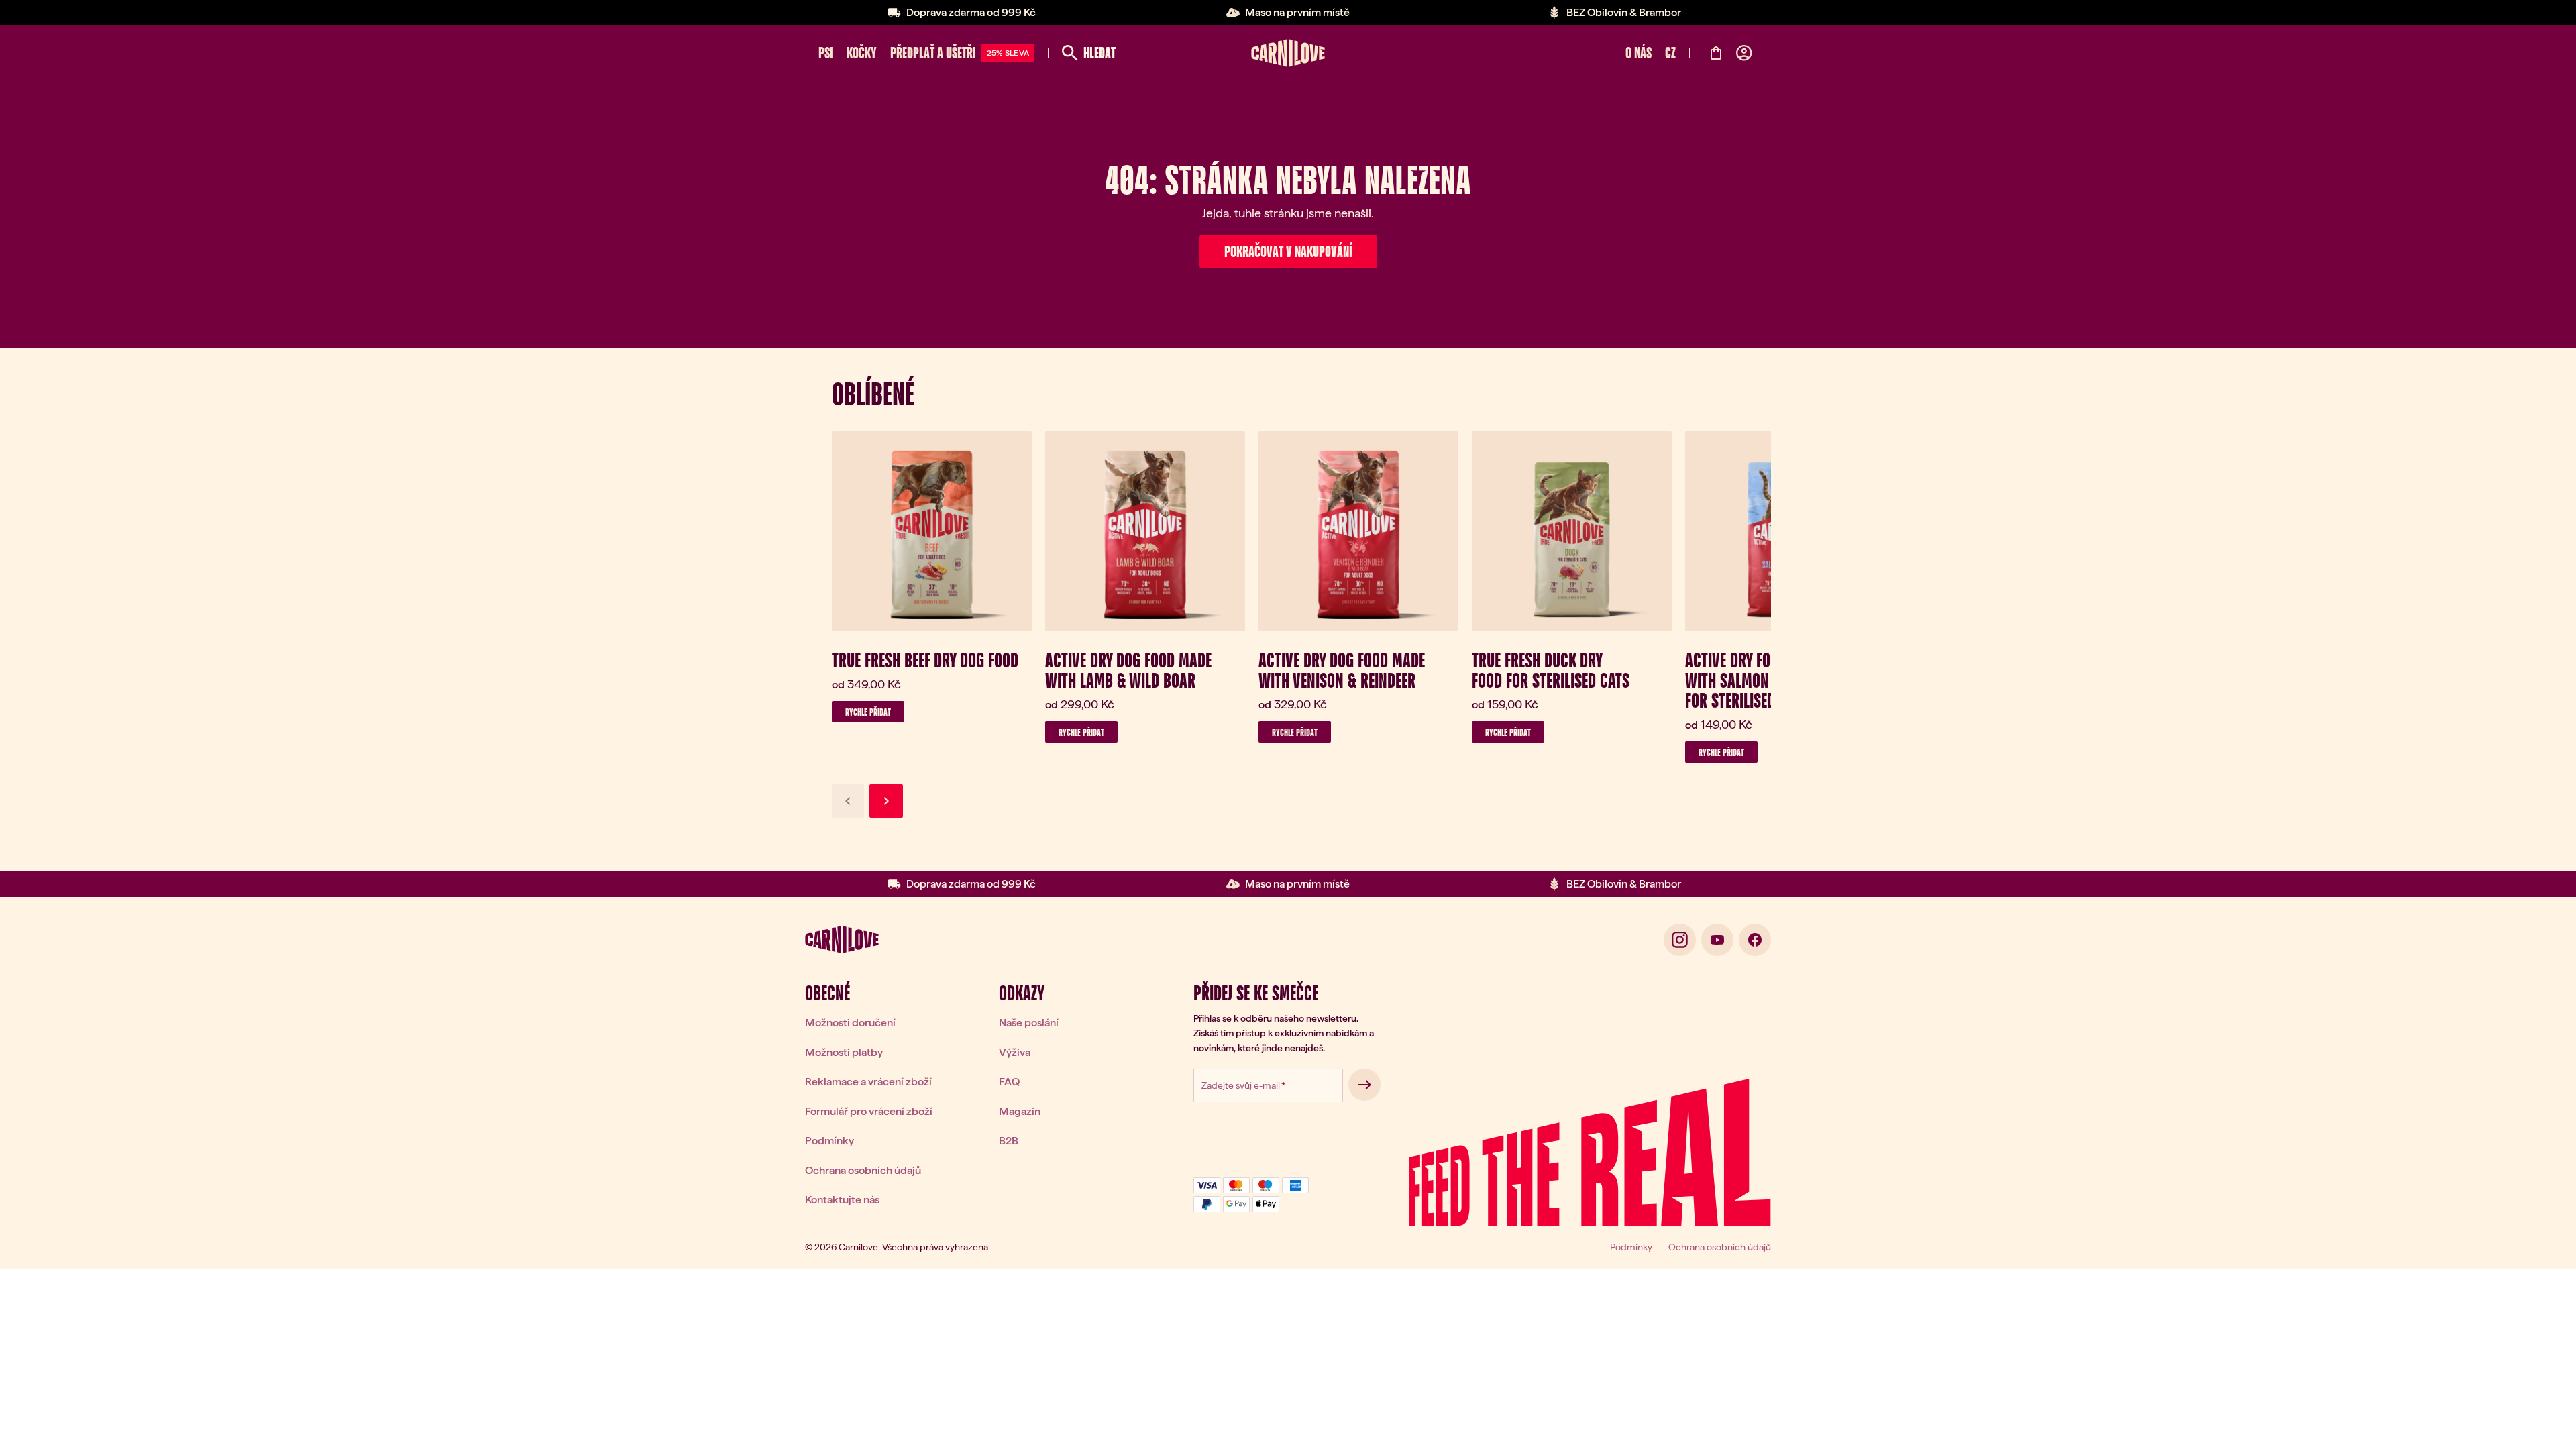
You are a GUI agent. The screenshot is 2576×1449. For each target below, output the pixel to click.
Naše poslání (1029, 1023)
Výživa (1015, 1052)
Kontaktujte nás (842, 1200)
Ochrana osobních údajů (863, 1170)
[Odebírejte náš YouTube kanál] (1717, 940)
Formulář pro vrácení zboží (869, 1111)
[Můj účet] (1744, 53)
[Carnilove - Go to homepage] (1288, 53)
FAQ (1009, 1082)
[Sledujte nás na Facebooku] (1755, 940)
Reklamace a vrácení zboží (868, 1082)
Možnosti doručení (850, 1023)
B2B (1009, 1141)
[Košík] (1716, 53)
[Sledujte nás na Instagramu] (1680, 940)
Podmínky (829, 1141)
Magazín (1020, 1111)
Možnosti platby (844, 1052)
